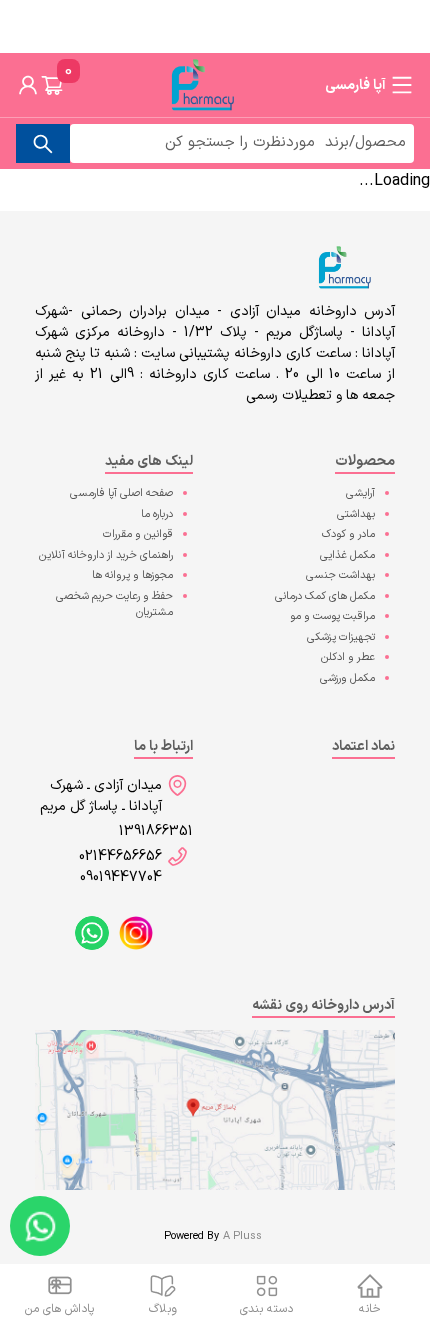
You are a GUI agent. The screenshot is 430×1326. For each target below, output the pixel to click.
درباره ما (157, 514)
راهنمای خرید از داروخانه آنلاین (106, 555)
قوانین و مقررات (138, 534)
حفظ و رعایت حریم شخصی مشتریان (114, 605)
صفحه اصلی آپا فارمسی (121, 493)
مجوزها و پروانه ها (132, 575)
